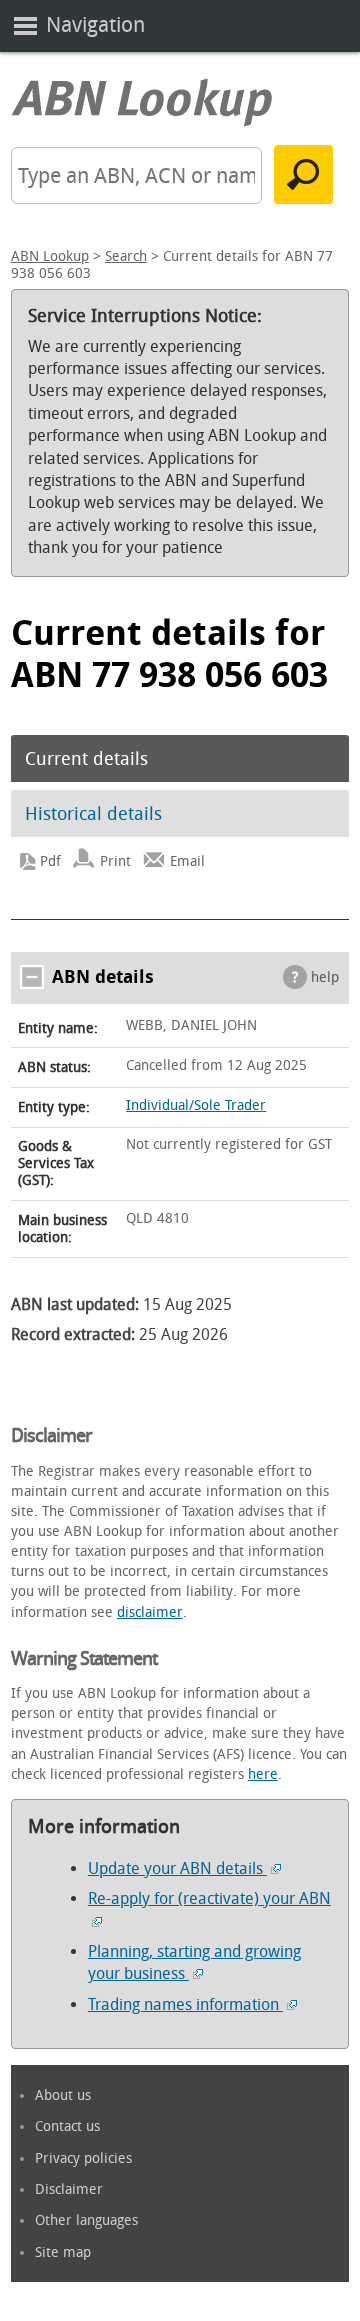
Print (115, 861)
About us (63, 2095)
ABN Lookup (50, 256)
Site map (63, 2252)
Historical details (93, 814)
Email (187, 861)
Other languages (86, 2220)
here (263, 1774)
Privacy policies (83, 2158)
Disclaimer (69, 2189)
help (325, 977)
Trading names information (185, 2004)
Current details (86, 759)
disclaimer (150, 1612)
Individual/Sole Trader (196, 1105)
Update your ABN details (177, 1868)
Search (126, 256)
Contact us (67, 2126)
